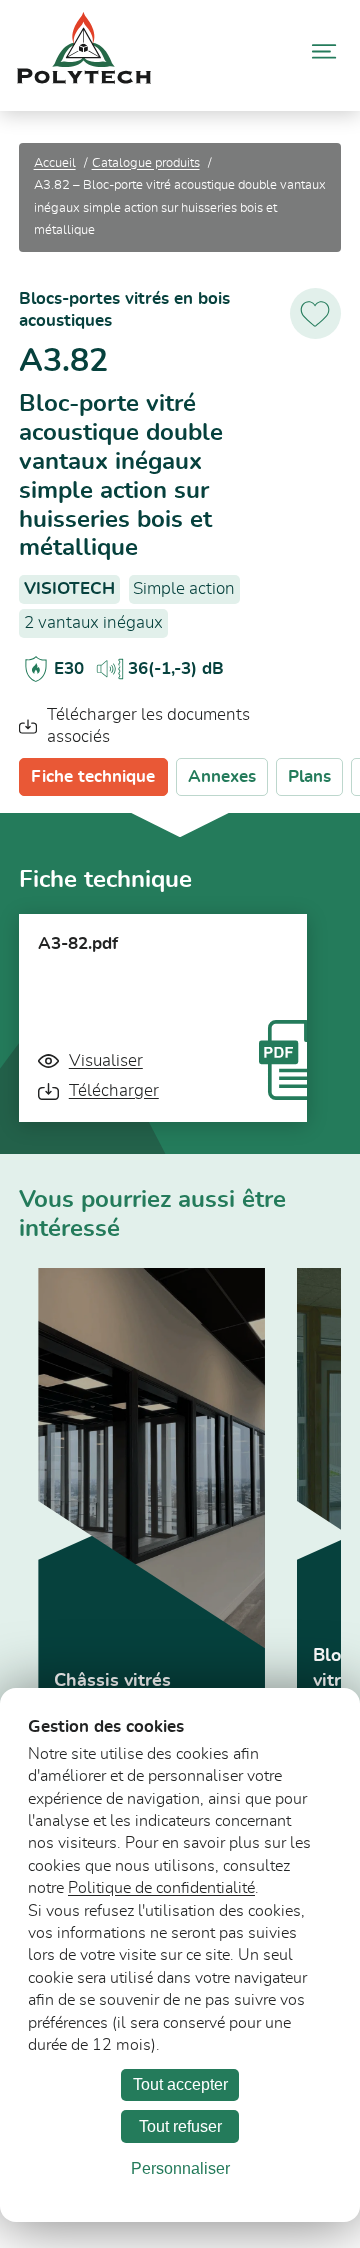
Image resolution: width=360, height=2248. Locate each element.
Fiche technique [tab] (93, 776)
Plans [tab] (309, 776)
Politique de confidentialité (161, 1888)
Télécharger (113, 1090)
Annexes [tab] (222, 776)
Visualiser (105, 1060)
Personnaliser (180, 2168)
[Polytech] (84, 78)
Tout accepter (180, 2084)
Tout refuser (180, 2126)
